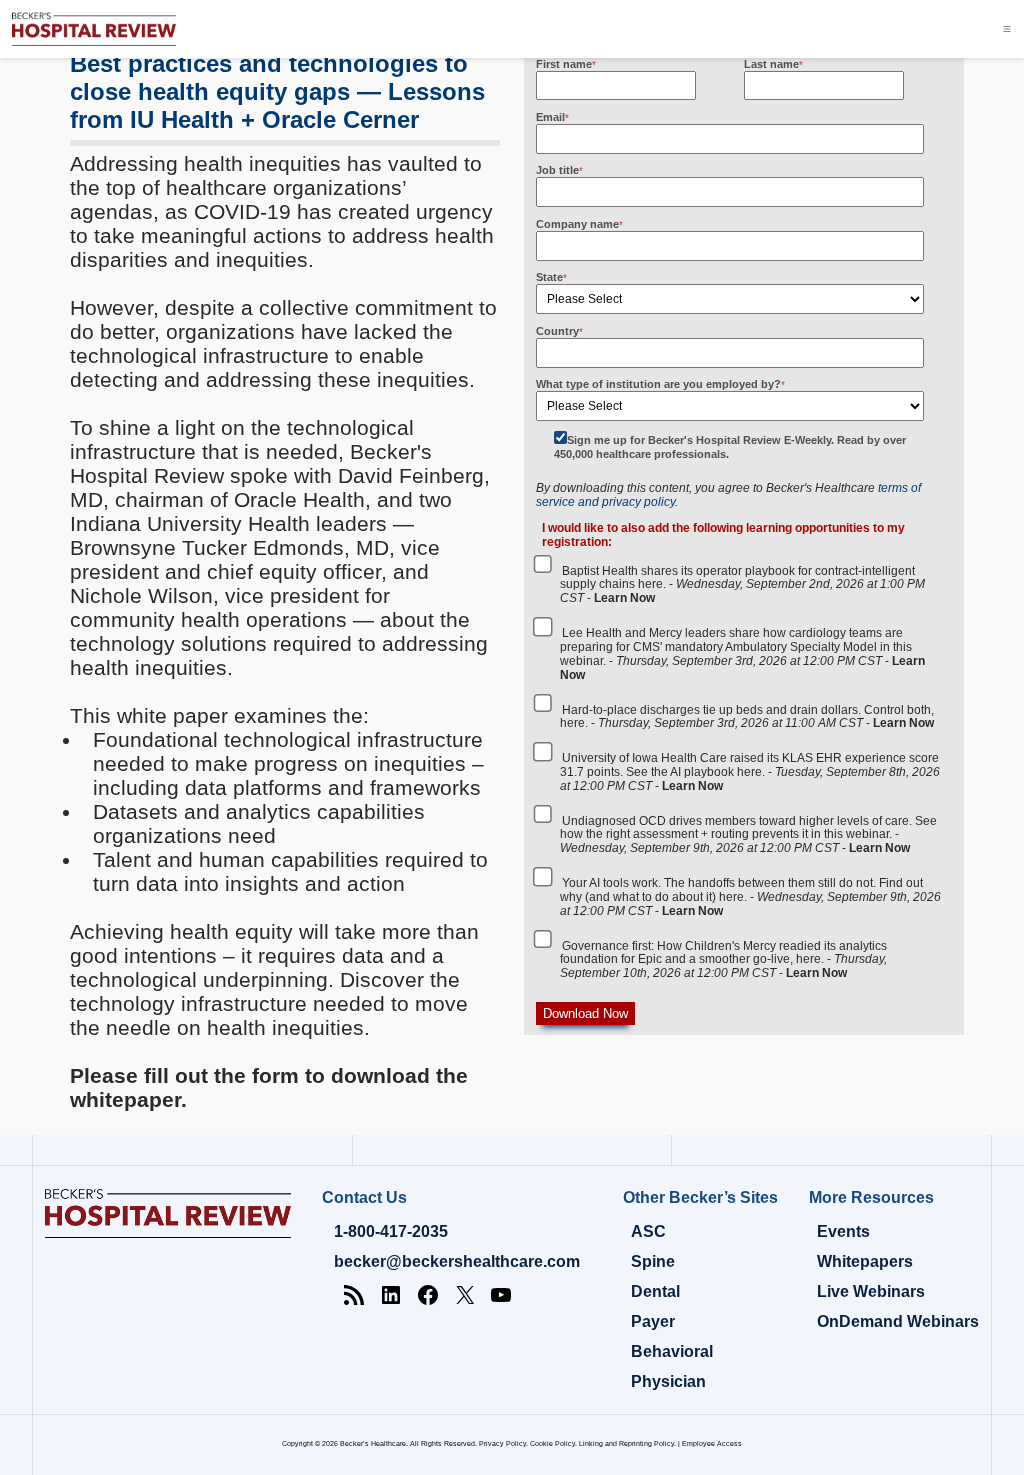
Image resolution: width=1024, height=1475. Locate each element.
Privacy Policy (502, 1443)
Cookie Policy (552, 1443)
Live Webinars (871, 1291)
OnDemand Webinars (898, 1321)
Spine (653, 1261)
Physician (668, 1381)
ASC (648, 1231)
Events (843, 1231)
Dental (655, 1291)
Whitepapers (865, 1261)
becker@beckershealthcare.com (457, 1261)
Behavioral (672, 1351)
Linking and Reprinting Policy (626, 1443)
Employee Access (712, 1443)
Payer (653, 1321)
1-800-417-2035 (391, 1231)
